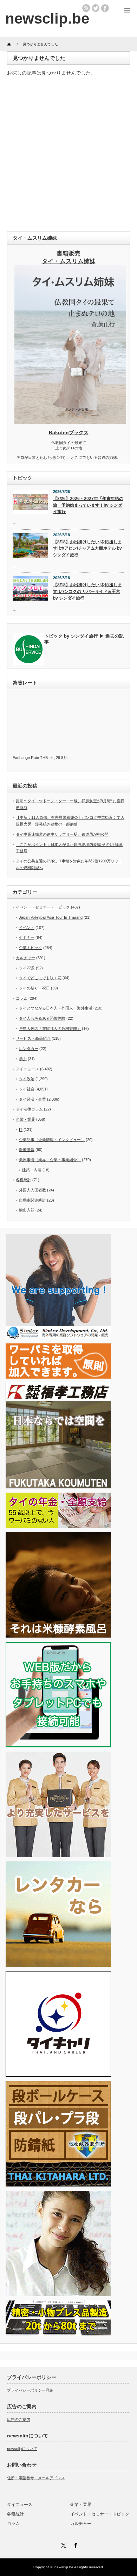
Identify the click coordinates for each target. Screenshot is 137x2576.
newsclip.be (64, 2567)
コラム (22, 998)
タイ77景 (27, 968)
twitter (96, 8)
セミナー (27, 937)
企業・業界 (25, 1119)
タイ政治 (27, 1079)
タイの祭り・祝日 (34, 988)
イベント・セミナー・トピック (43, 907)
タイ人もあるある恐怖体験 (42, 1018)
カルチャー (25, 958)
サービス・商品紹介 (33, 1038)
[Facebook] (74, 2544)
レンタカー (29, 1049)
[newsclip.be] (47, 18)
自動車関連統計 (32, 1200)
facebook (105, 8)
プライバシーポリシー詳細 (30, 2390)
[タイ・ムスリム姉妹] (70, 422)
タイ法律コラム (29, 1109)
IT (21, 1129)
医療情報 (27, 1150)
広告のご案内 (19, 2419)
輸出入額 (27, 1210)
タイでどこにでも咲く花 (40, 978)
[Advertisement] (68, 156)
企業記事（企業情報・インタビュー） (52, 1140)
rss (86, 8)
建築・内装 (32, 1170)
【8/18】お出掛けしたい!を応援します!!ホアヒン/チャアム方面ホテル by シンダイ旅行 (87, 548)
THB (44, 758)
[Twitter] (63, 2544)
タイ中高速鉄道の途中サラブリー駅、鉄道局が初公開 (62, 834)
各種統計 (24, 1180)
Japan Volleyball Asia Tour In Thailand (51, 917)
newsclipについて (22, 2449)
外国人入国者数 (32, 1190)
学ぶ (23, 1059)
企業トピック (31, 948)
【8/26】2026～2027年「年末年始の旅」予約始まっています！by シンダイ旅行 (88, 505)
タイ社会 (27, 1089)
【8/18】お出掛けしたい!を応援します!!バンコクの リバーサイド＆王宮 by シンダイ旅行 (87, 591)
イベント (27, 928)
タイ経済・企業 (32, 1099)
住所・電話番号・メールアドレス (36, 2478)
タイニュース (27, 1069)
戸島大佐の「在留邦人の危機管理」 (50, 1028)
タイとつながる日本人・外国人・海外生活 (56, 1008)
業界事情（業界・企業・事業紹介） (50, 1160)
